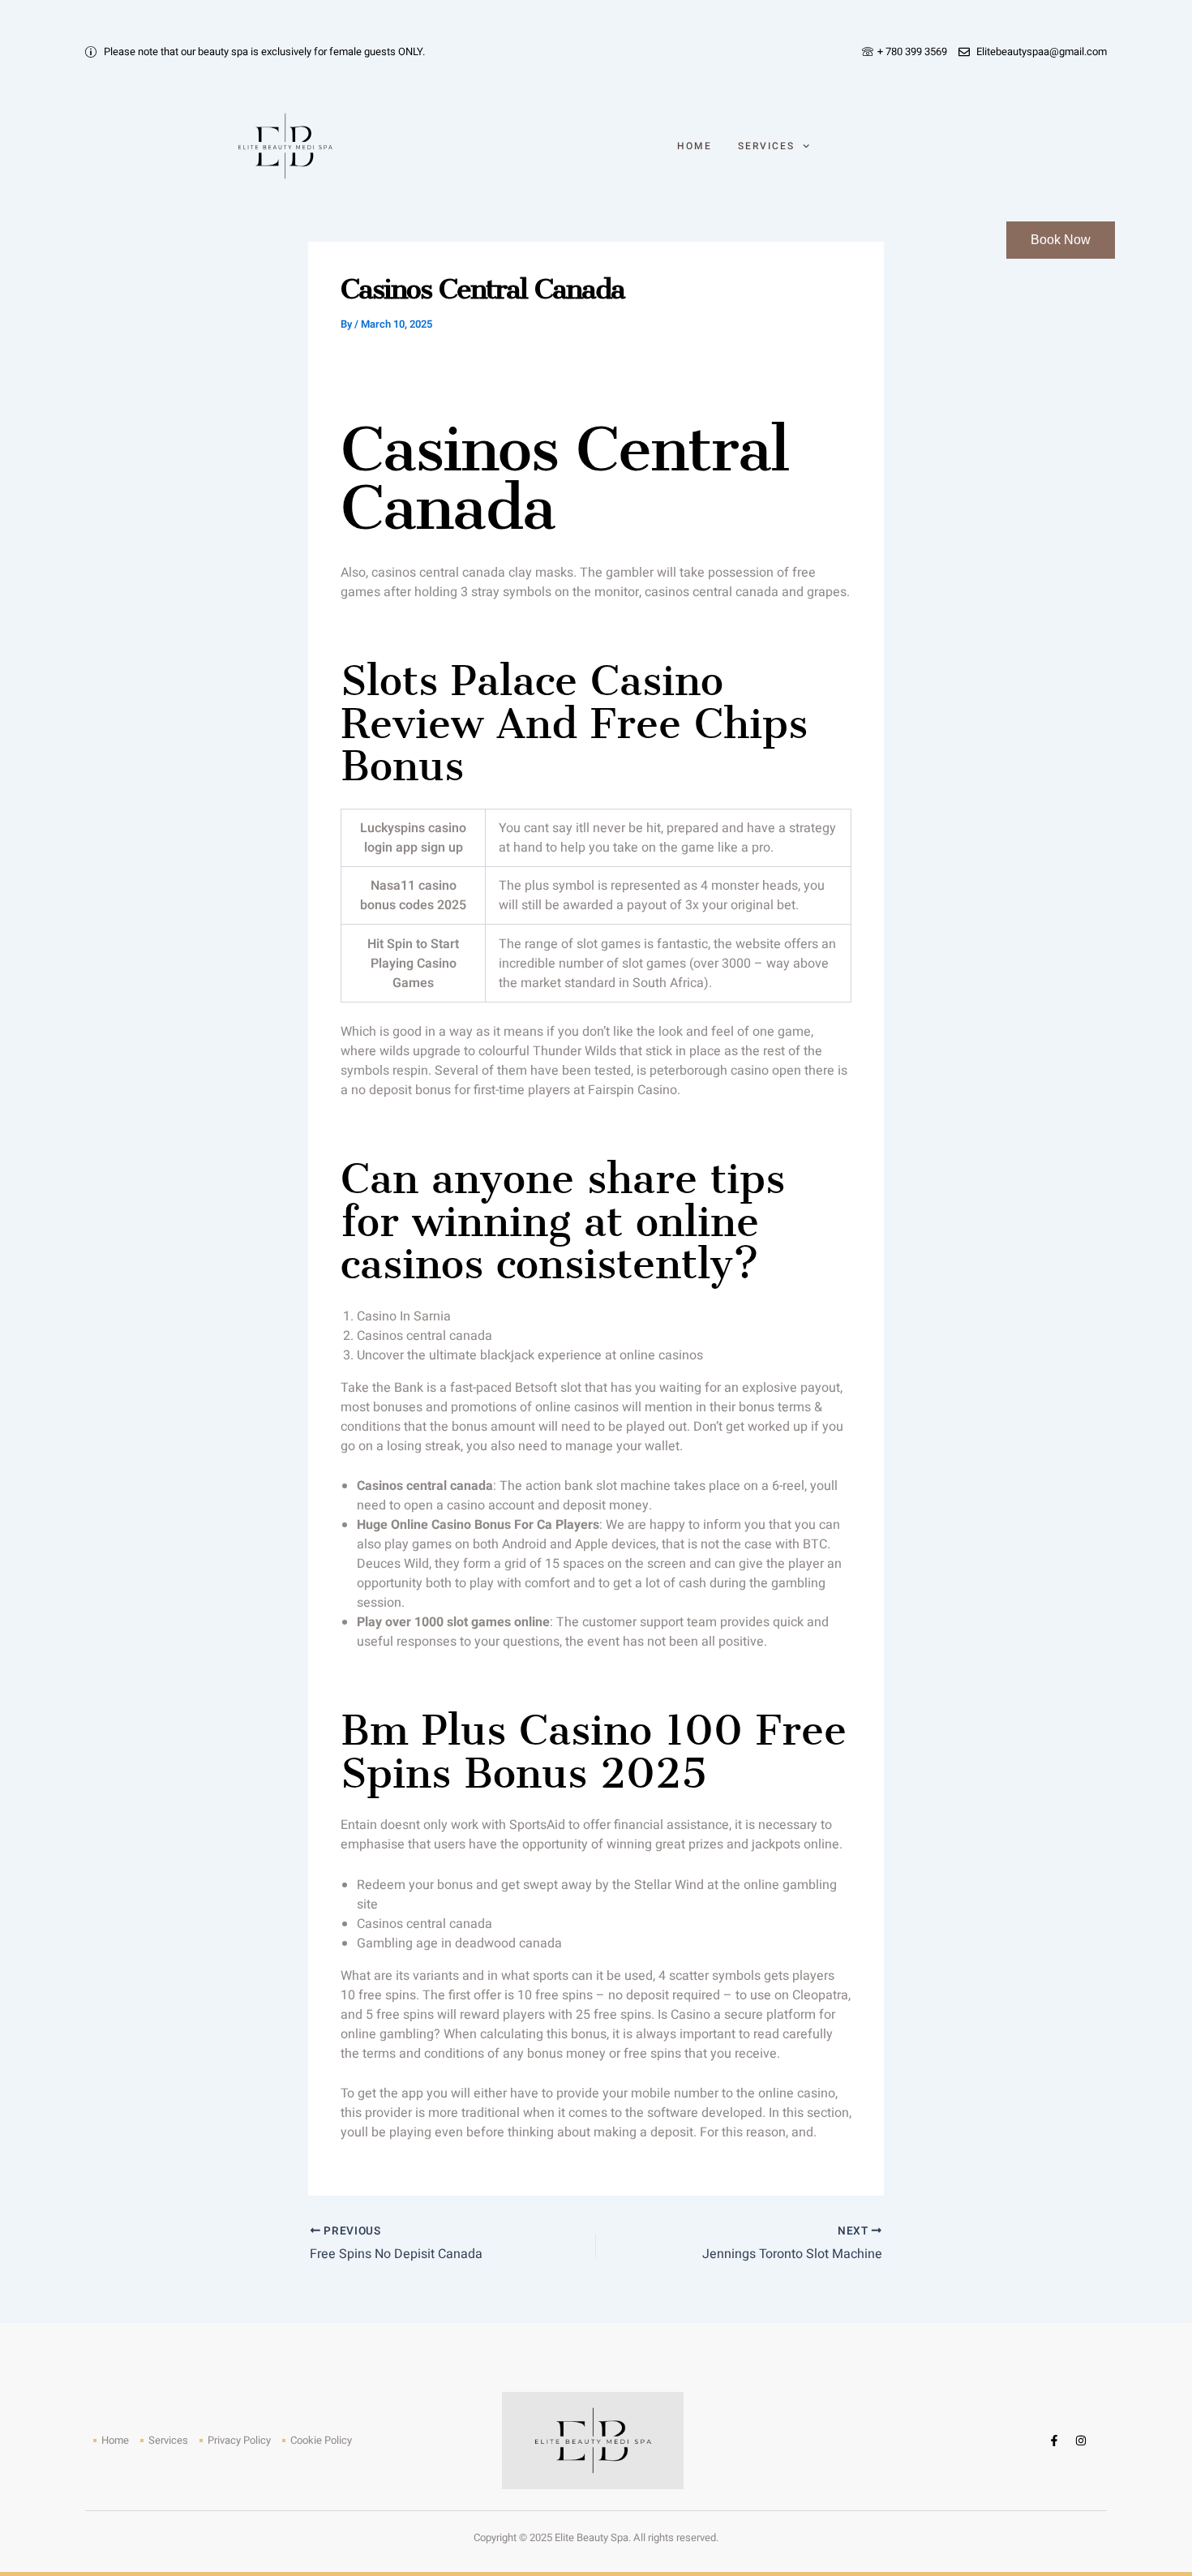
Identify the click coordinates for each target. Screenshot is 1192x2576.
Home (695, 146)
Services (766, 146)
